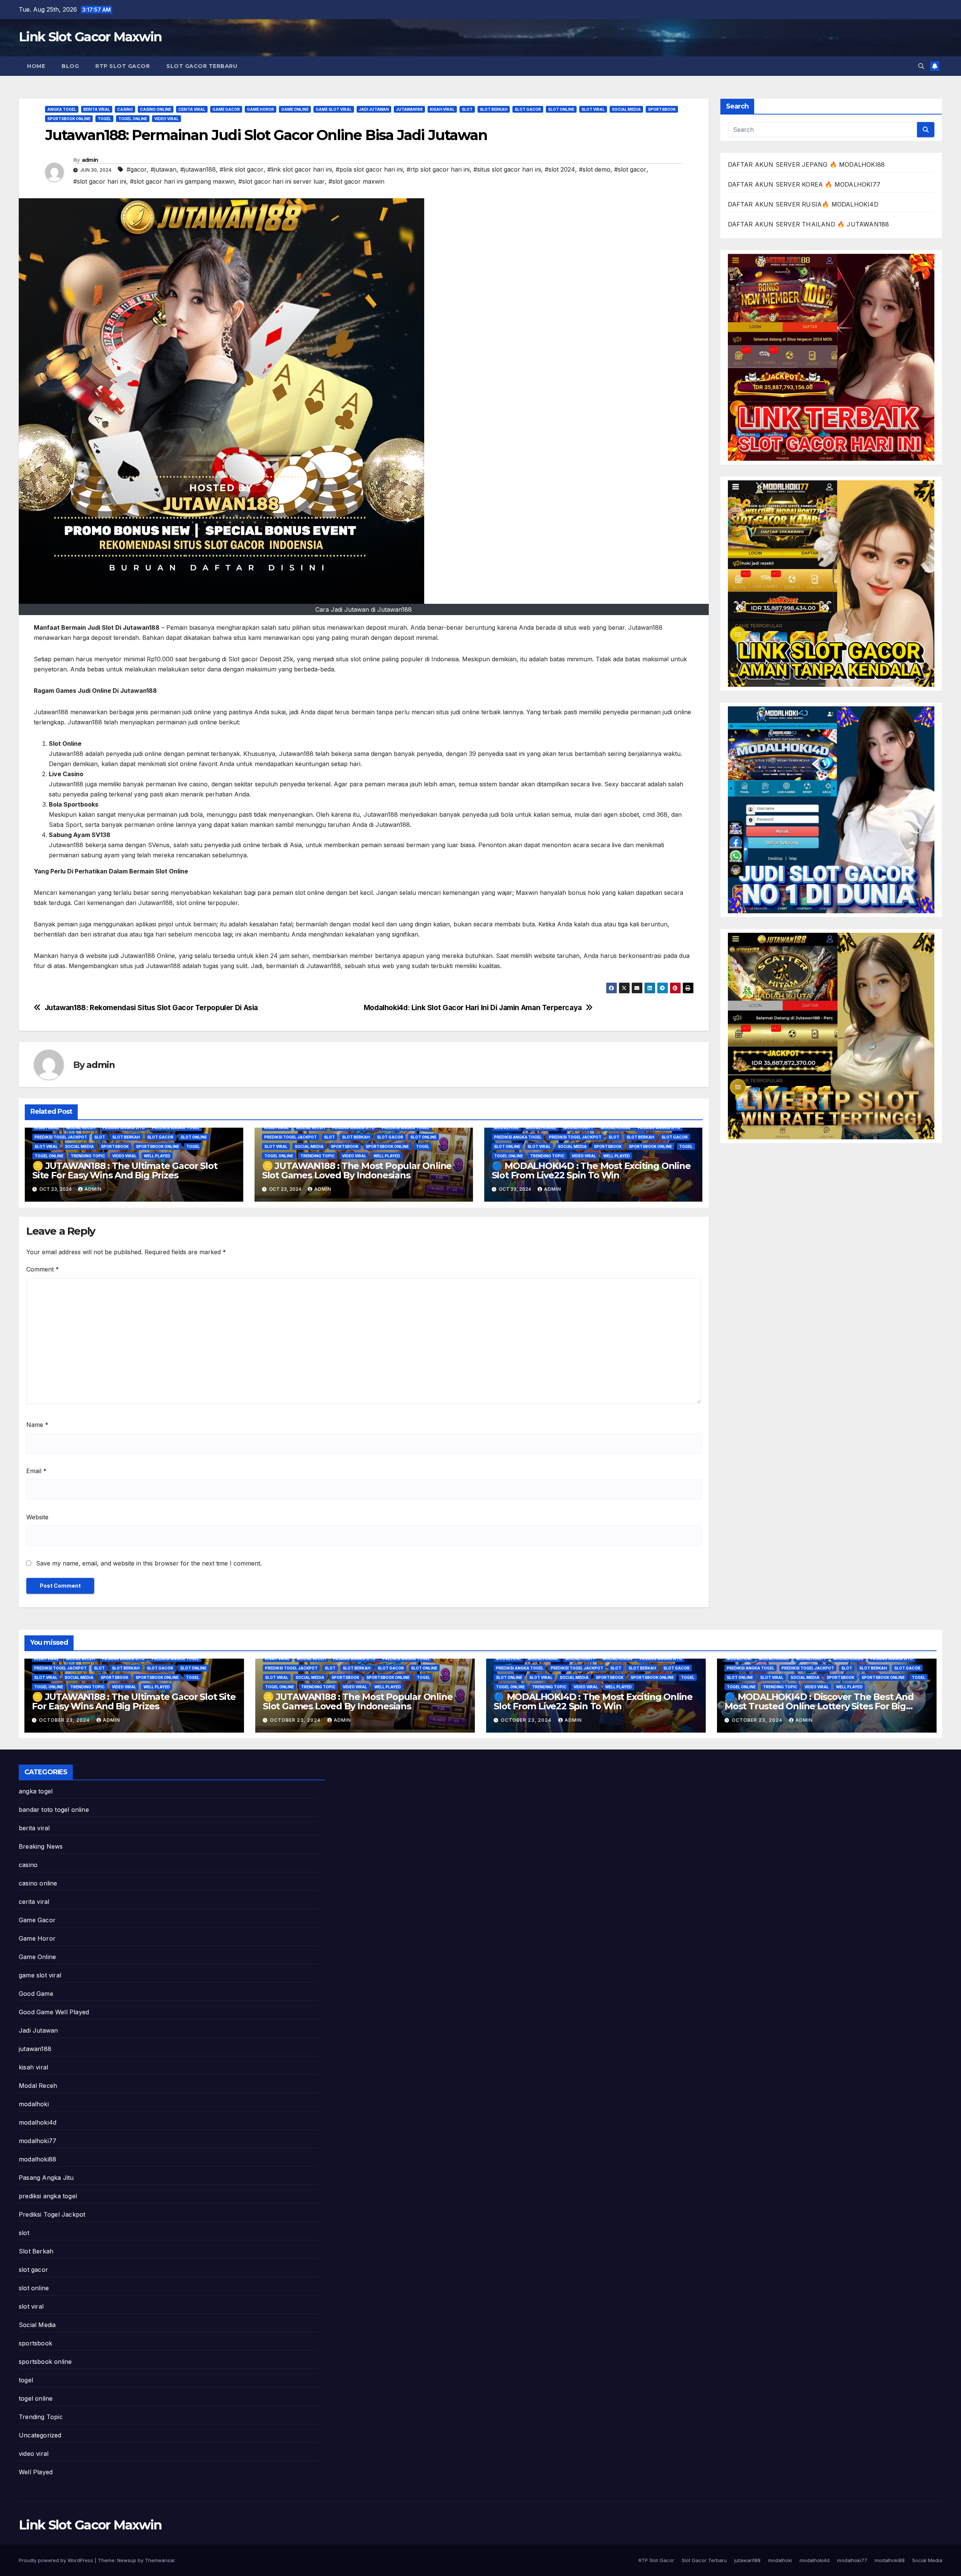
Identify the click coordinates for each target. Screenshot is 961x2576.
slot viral (593, 109)
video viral (166, 119)
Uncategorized (40, 2435)
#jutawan (163, 169)
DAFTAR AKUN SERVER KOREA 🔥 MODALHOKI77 (804, 184)
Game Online (295, 109)
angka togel (62, 109)
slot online (561, 109)
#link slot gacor (242, 169)
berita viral (97, 109)
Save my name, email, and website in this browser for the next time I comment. (149, 1563)
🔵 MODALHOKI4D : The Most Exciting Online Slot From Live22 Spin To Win (591, 1170)
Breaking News (41, 1846)
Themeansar (160, 2560)
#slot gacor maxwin (356, 181)
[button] (921, 66)
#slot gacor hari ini (100, 181)
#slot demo (595, 169)
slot (467, 109)
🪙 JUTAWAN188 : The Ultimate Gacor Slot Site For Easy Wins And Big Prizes (125, 1170)
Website (37, 1517)
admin (90, 160)
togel (104, 119)
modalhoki (506, 1128)
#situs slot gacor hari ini (507, 169)
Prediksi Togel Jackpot (61, 1137)
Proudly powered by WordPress (57, 2560)
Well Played (157, 1156)
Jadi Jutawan (374, 109)
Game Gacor (226, 109)
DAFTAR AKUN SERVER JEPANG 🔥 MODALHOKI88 (807, 164)
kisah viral (442, 109)
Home (36, 66)
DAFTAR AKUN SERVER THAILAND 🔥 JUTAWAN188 (809, 224)
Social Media (626, 109)
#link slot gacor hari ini (300, 169)
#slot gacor (630, 169)
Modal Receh (81, 1128)
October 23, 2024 (65, 1720)
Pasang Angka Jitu (124, 1128)
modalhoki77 (578, 1128)
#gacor (137, 169)
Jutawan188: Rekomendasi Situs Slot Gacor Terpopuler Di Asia (151, 1008)
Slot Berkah (494, 109)
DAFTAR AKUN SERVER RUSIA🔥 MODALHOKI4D (803, 204)
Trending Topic (88, 1156)
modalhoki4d (541, 1128)
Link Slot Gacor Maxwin (90, 37)
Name (37, 1425)
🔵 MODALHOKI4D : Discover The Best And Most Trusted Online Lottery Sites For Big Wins (819, 1706)
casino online (156, 109)
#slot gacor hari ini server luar (282, 181)
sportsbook (662, 109)
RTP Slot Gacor (123, 66)
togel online (133, 119)
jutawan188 (409, 109)
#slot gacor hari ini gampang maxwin (182, 181)
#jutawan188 (198, 169)
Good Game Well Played (54, 2012)
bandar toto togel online (54, 1810)
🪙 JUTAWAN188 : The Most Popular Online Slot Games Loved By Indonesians (357, 1170)
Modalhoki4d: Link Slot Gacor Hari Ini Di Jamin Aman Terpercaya (473, 1008)
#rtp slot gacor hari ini (438, 169)
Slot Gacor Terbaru (202, 66)
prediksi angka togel (176, 1128)
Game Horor (261, 109)
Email (36, 1471)
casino (125, 109)
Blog (70, 66)
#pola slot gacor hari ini (369, 169)
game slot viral (334, 109)
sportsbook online (69, 119)
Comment (43, 1269)
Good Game (36, 1994)
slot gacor (528, 109)
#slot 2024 (560, 169)
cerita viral (192, 109)
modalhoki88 (616, 1128)
